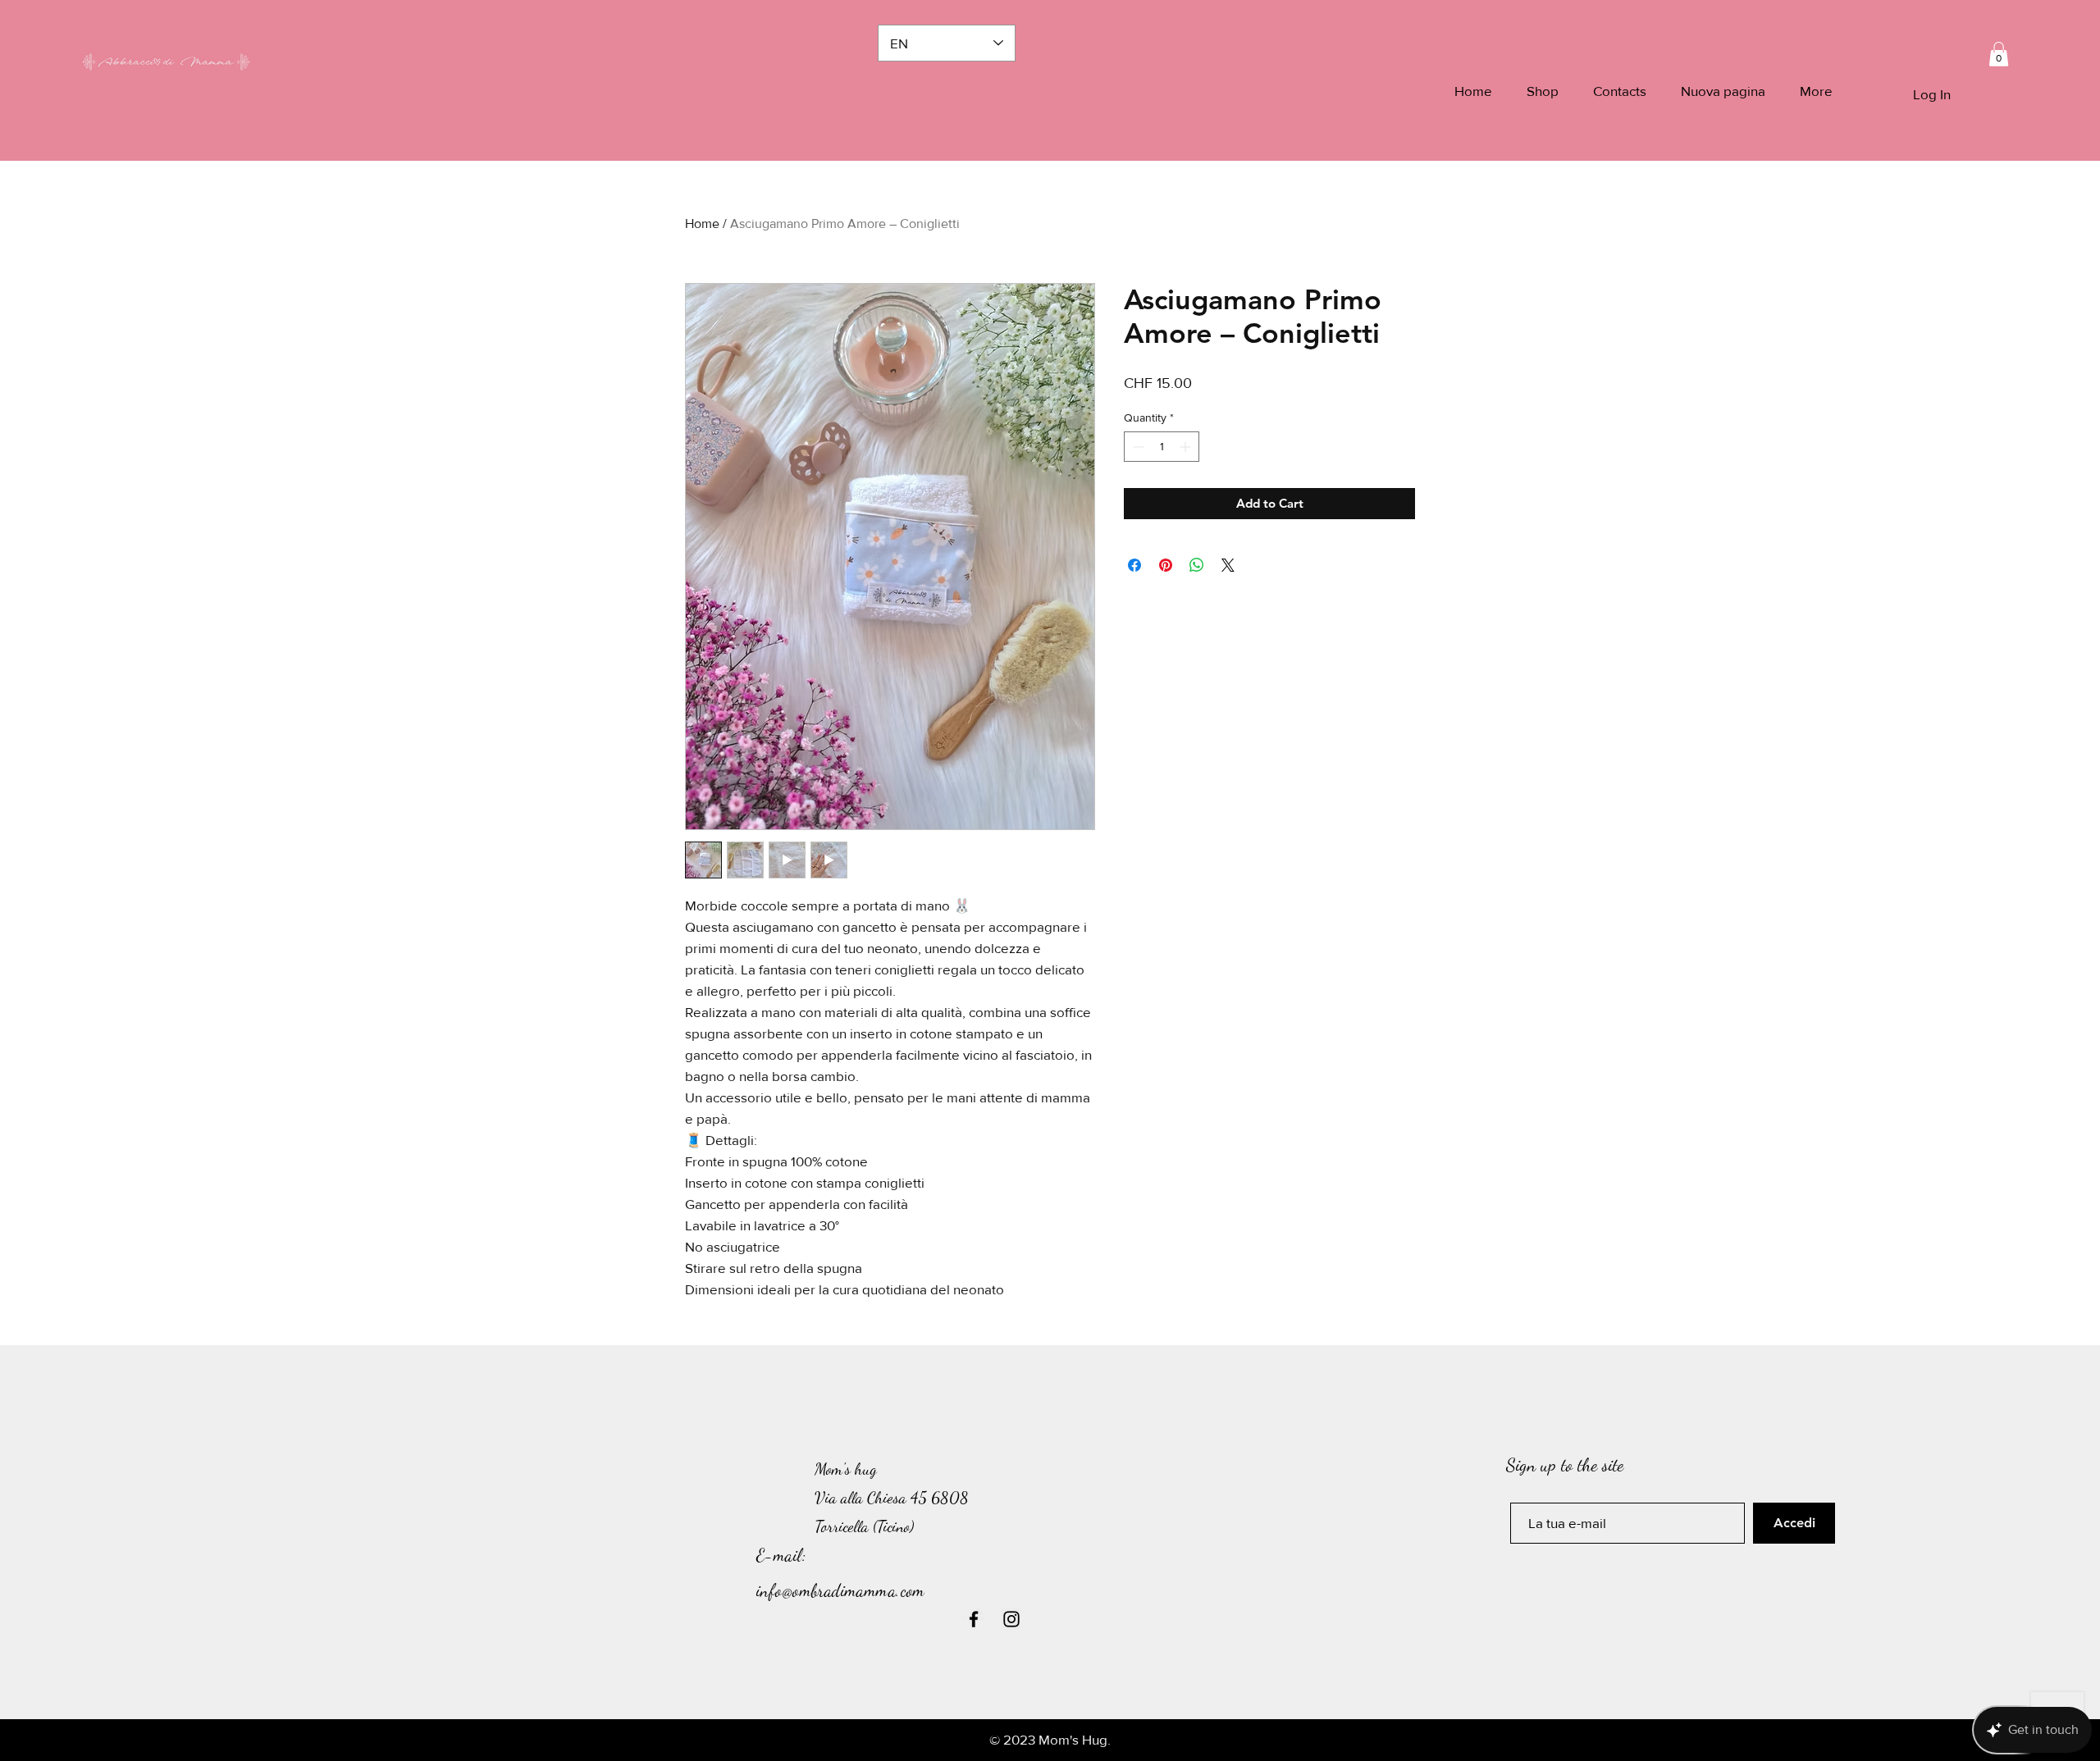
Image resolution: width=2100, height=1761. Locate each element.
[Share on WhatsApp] (1197, 565)
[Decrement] (1137, 447)
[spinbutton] (1162, 447)
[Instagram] (1011, 1619)
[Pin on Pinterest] (1166, 565)
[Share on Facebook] (1134, 565)
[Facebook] (974, 1619)
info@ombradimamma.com (841, 1591)
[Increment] (1187, 447)
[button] (1999, 54)
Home (702, 224)
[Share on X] (1228, 565)
